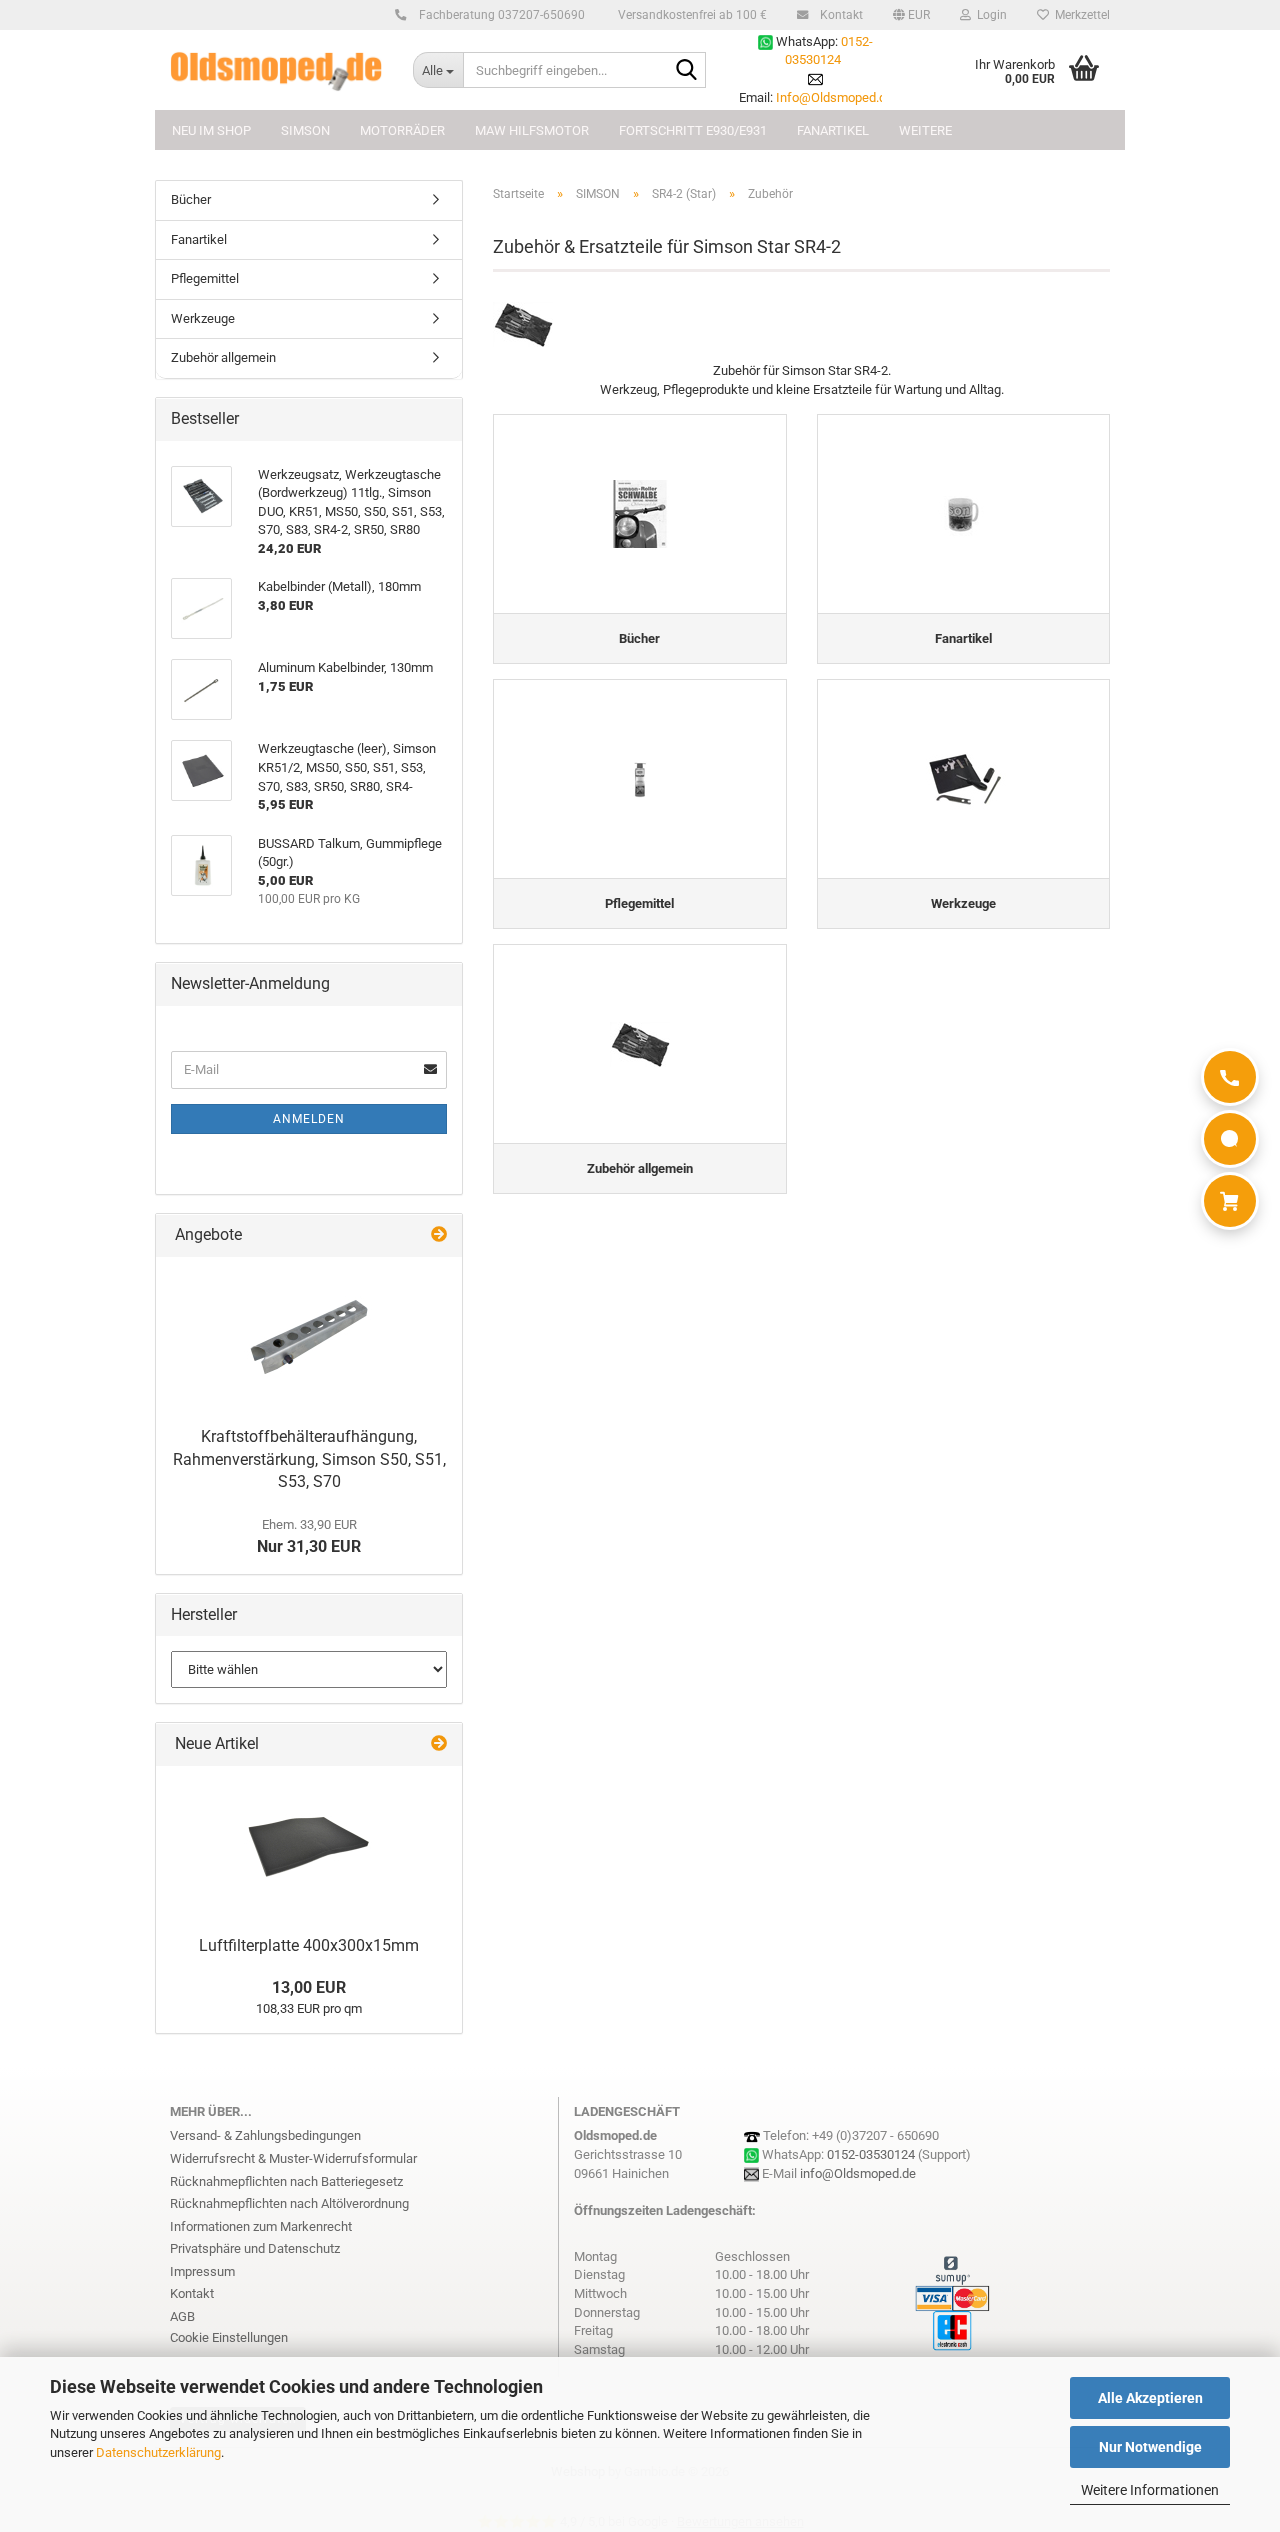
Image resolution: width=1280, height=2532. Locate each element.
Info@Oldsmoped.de (834, 97)
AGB (182, 2316)
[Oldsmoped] (276, 70)
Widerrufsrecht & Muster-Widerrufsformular (293, 2158)
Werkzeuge (203, 318)
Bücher (191, 199)
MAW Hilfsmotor (532, 130)
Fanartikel (199, 239)
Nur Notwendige (1150, 2447)
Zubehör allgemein (223, 357)
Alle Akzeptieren (1150, 2398)
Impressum (202, 2271)
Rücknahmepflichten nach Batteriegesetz (286, 2181)
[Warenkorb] (1230, 1201)
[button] (911, 15)
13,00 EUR (309, 1987)
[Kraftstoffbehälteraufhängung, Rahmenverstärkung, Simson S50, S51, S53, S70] (309, 1337)
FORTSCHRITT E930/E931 (693, 130)
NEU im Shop (211, 130)
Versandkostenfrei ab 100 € (691, 15)
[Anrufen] (1230, 1077)
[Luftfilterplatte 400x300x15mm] (309, 1846)
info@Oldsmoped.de (858, 2173)
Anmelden (309, 1119)
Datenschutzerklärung (158, 2452)
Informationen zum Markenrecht (261, 2226)
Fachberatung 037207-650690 (500, 15)
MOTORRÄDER (402, 130)
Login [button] (989, 15)
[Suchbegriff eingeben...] (687, 71)
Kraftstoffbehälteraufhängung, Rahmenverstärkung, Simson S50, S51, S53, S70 (309, 1459)
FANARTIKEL (833, 130)
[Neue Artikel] (439, 1744)
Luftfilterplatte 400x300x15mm (309, 1945)
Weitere (925, 130)
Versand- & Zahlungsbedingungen (265, 2135)
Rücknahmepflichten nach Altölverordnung (289, 2203)
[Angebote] (439, 1235)
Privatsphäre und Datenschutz (255, 2248)
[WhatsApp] (1230, 1139)
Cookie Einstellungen (229, 2337)
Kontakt (840, 15)
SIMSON (305, 130)
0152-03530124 (871, 2154)
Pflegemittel (205, 278)
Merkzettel (1079, 15)
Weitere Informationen (1150, 2490)
